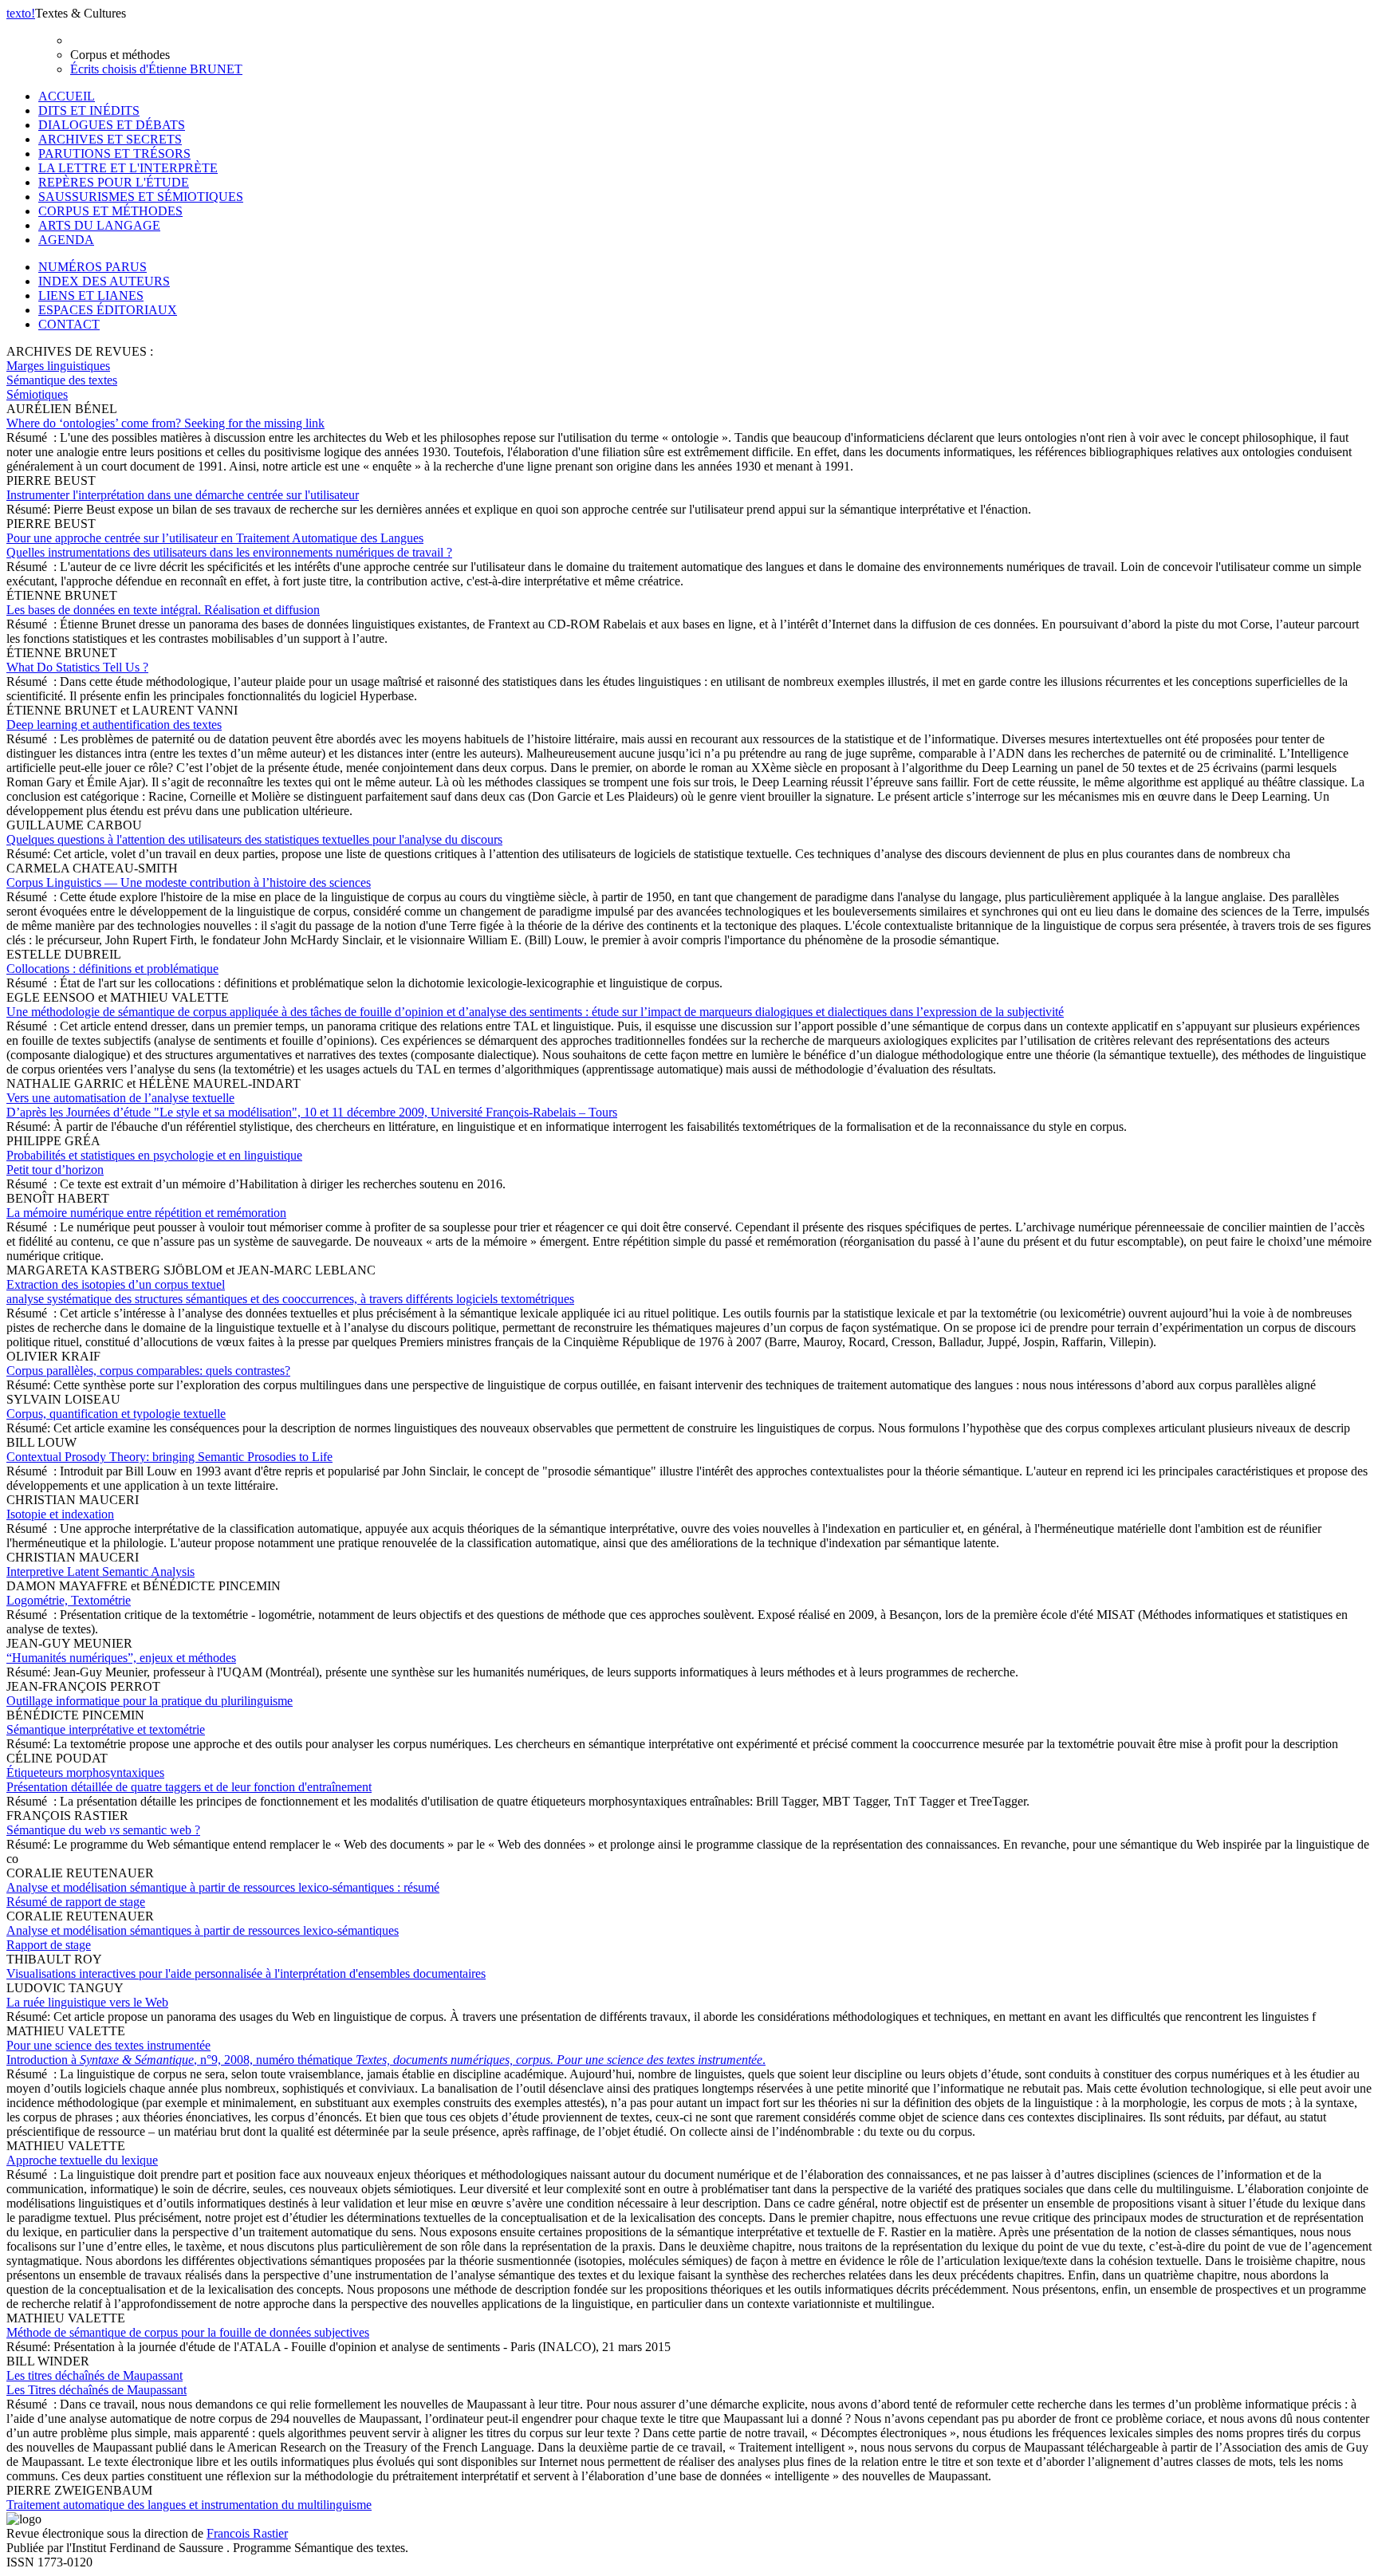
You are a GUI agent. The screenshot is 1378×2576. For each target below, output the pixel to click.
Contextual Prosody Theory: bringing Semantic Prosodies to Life (169, 1457)
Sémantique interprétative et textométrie (106, 1729)
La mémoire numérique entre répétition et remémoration (146, 1213)
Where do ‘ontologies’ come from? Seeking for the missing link (165, 423)
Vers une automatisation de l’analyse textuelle (312, 1105)
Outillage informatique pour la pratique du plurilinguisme (150, 1701)
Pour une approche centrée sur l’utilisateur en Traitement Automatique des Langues (229, 545)
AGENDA (66, 240)
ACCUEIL (67, 96)
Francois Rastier (247, 2533)
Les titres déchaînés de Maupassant (96, 2383)
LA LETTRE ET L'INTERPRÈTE (128, 168)
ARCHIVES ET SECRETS (110, 139)
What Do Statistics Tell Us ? (77, 667)
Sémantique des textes (62, 380)
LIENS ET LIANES (91, 295)
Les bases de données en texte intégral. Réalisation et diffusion (163, 610)
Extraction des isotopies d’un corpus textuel (290, 1292)
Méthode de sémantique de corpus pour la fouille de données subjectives (188, 2332)
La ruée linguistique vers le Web (87, 2002)
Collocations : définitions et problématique (112, 969)
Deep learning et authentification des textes (114, 725)
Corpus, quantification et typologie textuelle (116, 1414)
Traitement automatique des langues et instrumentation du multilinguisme (189, 2505)
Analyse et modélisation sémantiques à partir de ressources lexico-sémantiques (203, 1938)
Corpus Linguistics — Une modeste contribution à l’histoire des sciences (189, 882)
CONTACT (69, 324)
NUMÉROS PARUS (93, 267)
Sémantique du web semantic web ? (103, 1830)
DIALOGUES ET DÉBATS (112, 125)
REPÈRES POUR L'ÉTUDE (114, 182)
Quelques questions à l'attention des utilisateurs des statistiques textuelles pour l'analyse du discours (254, 839)
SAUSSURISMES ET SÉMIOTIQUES (141, 197)
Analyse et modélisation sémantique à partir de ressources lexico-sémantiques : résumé (223, 1895)
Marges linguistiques (58, 366)
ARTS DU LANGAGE (99, 225)
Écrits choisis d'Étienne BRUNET (156, 69)
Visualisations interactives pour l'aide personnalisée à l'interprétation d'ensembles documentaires (246, 1973)
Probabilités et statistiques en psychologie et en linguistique (154, 1162)
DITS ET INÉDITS (89, 110)
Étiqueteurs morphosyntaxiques (189, 1780)
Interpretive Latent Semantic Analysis (100, 1572)
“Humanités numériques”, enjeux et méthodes (121, 1658)
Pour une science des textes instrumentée (386, 2052)
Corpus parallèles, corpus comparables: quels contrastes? (148, 1371)
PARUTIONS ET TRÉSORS (114, 154)
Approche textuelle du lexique (82, 2160)
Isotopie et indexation (60, 1514)
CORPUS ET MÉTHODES (110, 211)
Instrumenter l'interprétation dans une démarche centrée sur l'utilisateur (183, 495)
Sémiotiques (37, 394)
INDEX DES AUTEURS (104, 281)
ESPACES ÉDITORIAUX (108, 310)
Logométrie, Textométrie (69, 1600)
